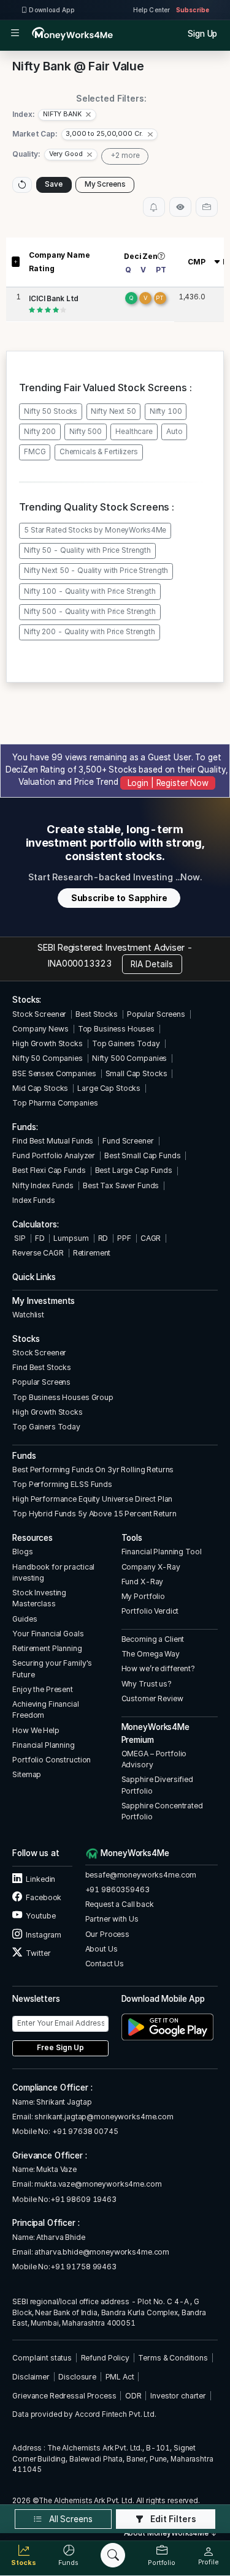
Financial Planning (44, 1745)
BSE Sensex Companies (54, 1073)
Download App (51, 10)
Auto (174, 432)
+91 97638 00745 (84, 2131)
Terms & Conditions (173, 2358)
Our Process (108, 1934)
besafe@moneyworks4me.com (141, 1875)
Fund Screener (128, 1141)
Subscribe (193, 10)
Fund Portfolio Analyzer (54, 1155)
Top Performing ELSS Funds (62, 1484)
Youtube (40, 1916)
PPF (124, 1238)
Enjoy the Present (43, 1689)
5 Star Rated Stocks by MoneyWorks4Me (95, 530)
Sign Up (202, 34)
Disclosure (77, 2377)
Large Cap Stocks (109, 1088)
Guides (25, 1619)
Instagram (43, 1935)
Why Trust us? (147, 1684)
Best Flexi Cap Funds (49, 1170)
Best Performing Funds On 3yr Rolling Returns (93, 1470)
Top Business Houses (116, 1029)
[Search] (113, 2555)
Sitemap (27, 1774)
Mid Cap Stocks (40, 1088)
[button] (67, 115)
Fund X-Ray (143, 1582)
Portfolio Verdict (150, 1611)
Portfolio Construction (52, 1760)
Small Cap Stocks (136, 1073)
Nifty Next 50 (113, 411)
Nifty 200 (40, 432)
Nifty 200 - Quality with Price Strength (90, 632)
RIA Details (152, 964)
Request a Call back (120, 1904)
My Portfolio (143, 1596)
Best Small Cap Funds (142, 1155)
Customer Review (152, 1698)
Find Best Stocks (42, 1367)
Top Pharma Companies (55, 1103)
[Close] (88, 114)
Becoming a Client (153, 1639)
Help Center (151, 10)
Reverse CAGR (38, 1253)
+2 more (125, 155)
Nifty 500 (86, 432)
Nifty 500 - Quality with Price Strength (90, 612)
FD (40, 1238)
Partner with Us (112, 1919)
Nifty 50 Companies (48, 1058)
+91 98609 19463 (83, 2199)
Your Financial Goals (48, 1634)
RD (103, 1238)
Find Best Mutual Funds (53, 1141)
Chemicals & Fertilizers (99, 452)
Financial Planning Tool (162, 1552)
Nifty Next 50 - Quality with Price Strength (96, 571)
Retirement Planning (47, 1648)
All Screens (69, 2519)
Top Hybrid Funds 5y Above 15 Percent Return (94, 1514)
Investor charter (178, 2396)
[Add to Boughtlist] (207, 207)
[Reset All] (22, 185)
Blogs (22, 1552)
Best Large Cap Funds (134, 1170)
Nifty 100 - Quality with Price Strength (90, 591)
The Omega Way (151, 1654)
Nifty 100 (166, 411)
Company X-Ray (151, 1567)
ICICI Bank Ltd (54, 299)
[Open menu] (15, 34)
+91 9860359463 (117, 1889)
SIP (19, 1238)
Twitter (37, 1953)
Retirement (92, 1253)
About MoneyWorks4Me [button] (167, 2533)
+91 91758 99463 (83, 2267)
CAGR (151, 1238)
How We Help (36, 1730)
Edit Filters (172, 2519)
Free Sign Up (60, 2048)
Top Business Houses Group (63, 1397)
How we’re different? (158, 1668)
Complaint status (42, 2358)
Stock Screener (39, 1014)
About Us (102, 1949)
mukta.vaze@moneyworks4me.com (98, 2184)
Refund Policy (105, 2358)
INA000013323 (79, 963)
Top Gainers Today (126, 1043)
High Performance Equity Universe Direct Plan (92, 1499)
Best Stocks (97, 1014)
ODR (133, 2396)
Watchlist (28, 1315)
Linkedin (40, 1879)
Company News (40, 1029)
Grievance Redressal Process (64, 2396)
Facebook (43, 1897)
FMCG (35, 452)
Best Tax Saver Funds (121, 1185)
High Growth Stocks (48, 1043)
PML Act (120, 2377)
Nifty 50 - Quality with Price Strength (87, 550)
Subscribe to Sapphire (119, 898)
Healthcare (134, 432)
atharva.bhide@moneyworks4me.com (102, 2252)
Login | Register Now (168, 783)
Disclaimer (31, 2377)
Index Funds (34, 1200)
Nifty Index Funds (43, 1185)
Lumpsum (71, 1238)
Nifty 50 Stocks (51, 411)
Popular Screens (156, 1014)
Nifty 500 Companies (129, 1058)
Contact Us (105, 1964)
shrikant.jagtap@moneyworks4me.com (104, 2117)
